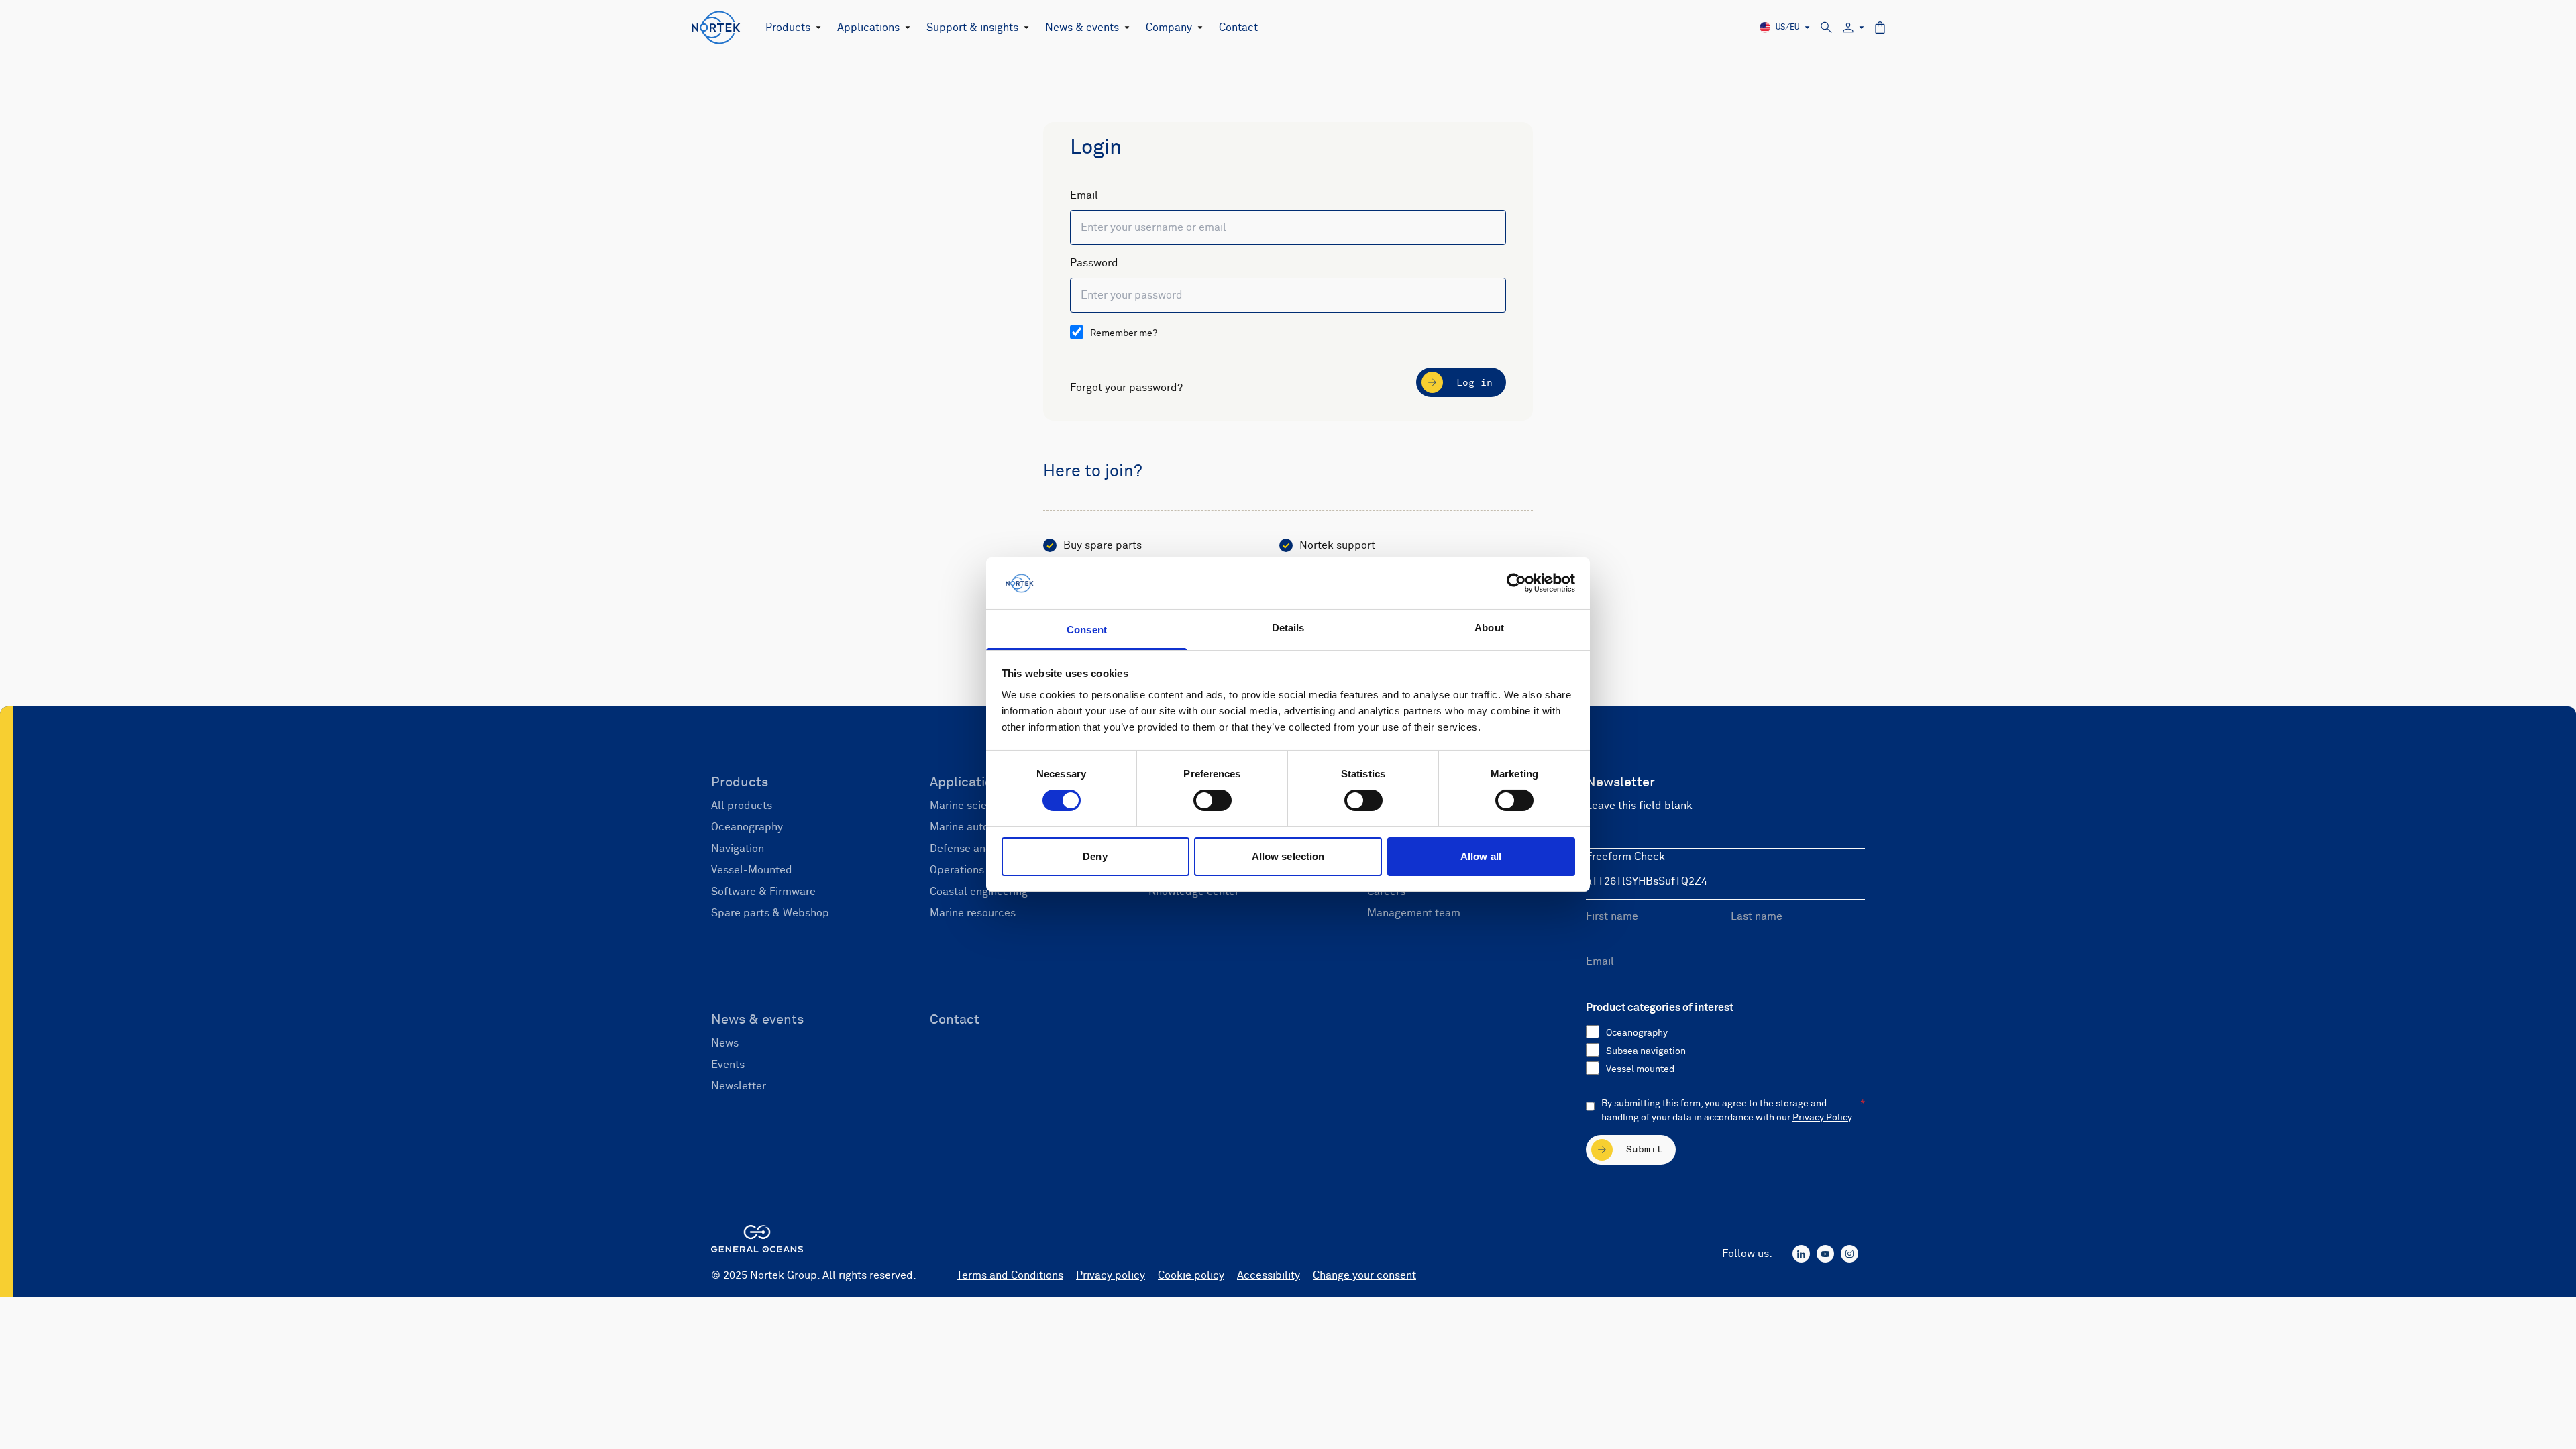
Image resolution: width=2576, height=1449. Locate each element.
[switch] (1213, 800)
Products (788, 28)
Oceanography (1637, 1033)
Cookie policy (1191, 1275)
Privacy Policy (1822, 1118)
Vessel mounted (1640, 1069)
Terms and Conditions (1010, 1275)
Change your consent (1364, 1275)
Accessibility (1269, 1275)
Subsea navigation (1646, 1051)
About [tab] (1489, 628)
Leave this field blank (1639, 806)
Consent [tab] (1087, 630)
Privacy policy (1111, 1275)
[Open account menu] (1854, 28)
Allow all (1481, 856)
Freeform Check (1625, 857)
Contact (1238, 28)
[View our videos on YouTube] (1825, 1254)
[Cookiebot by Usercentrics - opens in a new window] (1516, 583)
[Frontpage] (716, 28)
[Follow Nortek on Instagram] (1849, 1254)
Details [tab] (1288, 628)
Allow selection (1288, 856)
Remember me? (1124, 333)
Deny (1095, 856)
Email (1084, 195)
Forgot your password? (1126, 388)
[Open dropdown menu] (816, 28)
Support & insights (972, 28)
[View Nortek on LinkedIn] (1801, 1254)
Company (1169, 28)
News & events (1082, 28)
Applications (868, 28)
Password (1094, 263)
